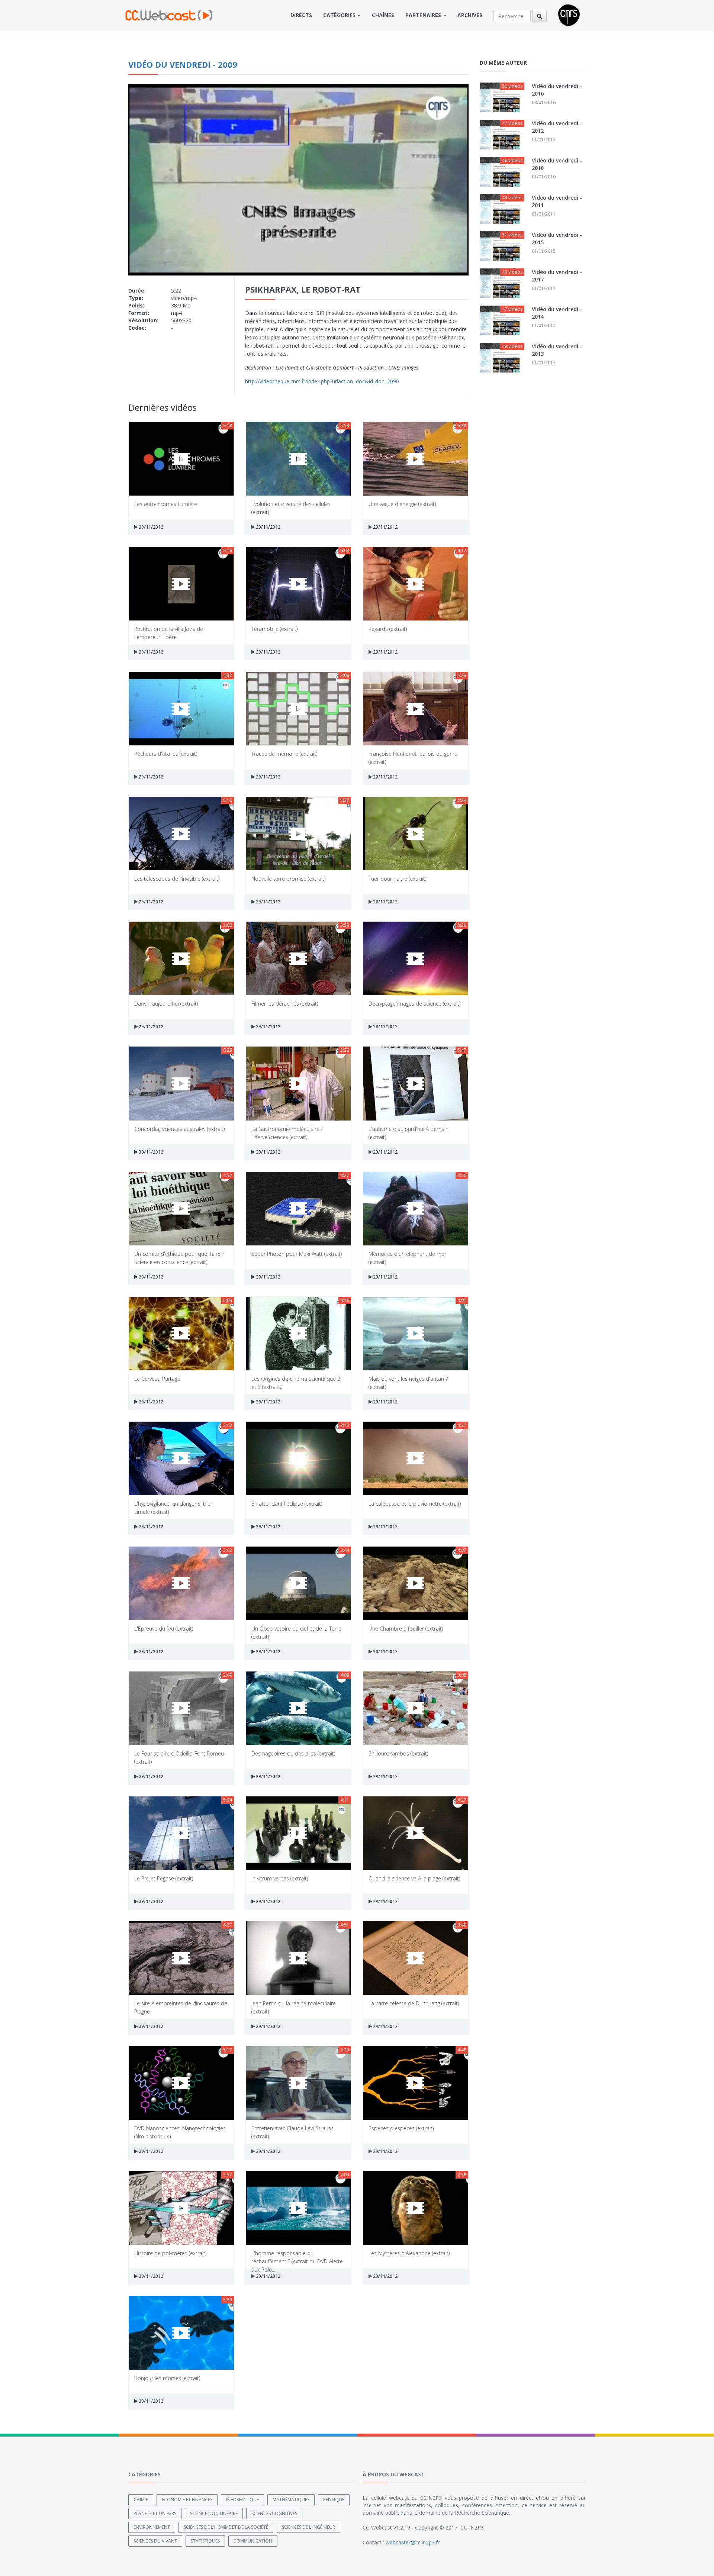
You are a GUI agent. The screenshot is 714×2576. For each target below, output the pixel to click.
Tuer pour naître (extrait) (397, 879)
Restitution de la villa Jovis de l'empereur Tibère (169, 633)
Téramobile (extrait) (274, 629)
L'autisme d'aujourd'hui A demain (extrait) (409, 1133)
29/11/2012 (150, 527)
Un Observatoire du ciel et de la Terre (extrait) (296, 1632)
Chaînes (383, 15)
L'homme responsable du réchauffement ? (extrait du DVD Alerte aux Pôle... (297, 2257)
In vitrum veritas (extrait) (280, 1878)
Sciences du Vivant (155, 2541)
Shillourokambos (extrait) (398, 1753)
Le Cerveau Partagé (157, 1379)
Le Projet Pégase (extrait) (164, 1878)
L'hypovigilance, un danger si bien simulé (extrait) (174, 1507)
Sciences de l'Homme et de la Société (226, 2527)
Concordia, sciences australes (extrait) (179, 1129)
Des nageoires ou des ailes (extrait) (293, 1753)
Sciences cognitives (274, 2513)
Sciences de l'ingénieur (308, 2527)
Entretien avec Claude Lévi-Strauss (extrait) (292, 2132)
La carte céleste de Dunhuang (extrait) (414, 2003)
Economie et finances (187, 2500)
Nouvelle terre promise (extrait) (288, 879)
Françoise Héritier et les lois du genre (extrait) (413, 757)
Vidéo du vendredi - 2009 (183, 64)
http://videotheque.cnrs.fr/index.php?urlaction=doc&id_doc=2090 (322, 381)
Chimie (141, 2500)
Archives (470, 15)
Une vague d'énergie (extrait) (402, 504)
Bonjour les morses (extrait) (167, 2378)
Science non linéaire (214, 2513)
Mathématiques (291, 2500)
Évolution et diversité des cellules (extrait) (291, 508)
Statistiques (205, 2541)
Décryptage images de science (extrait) (414, 1004)
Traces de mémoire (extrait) (284, 754)
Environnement (152, 2527)
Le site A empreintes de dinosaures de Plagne (181, 2007)
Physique (334, 2500)
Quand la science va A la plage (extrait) (414, 1878)
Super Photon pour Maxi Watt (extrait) (297, 1254)
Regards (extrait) (388, 629)
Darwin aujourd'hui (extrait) (166, 1004)
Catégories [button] (340, 15)
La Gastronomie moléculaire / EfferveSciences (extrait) (287, 1133)
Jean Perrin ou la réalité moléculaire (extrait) (294, 2007)
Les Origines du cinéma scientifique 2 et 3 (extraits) (296, 1382)
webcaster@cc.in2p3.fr (413, 2542)
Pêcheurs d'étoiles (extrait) (166, 754)
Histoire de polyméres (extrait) (170, 2253)
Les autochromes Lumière (166, 504)
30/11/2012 (150, 1152)
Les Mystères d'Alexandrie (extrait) (409, 2253)
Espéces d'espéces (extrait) (401, 2128)
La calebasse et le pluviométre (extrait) (415, 1504)
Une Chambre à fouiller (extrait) (406, 1629)
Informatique (242, 2500)
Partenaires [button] (424, 15)
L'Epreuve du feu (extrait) (164, 1629)
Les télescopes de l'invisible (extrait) (177, 879)
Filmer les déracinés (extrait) (285, 1004)
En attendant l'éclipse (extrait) (287, 1504)
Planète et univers (155, 2513)
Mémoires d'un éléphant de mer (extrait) (407, 1258)
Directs (301, 15)
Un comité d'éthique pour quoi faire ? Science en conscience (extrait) (179, 1258)
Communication (253, 2541)
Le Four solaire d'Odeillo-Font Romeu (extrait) (179, 1757)
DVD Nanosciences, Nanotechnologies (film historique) (180, 2132)
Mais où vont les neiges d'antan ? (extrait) (408, 1382)
